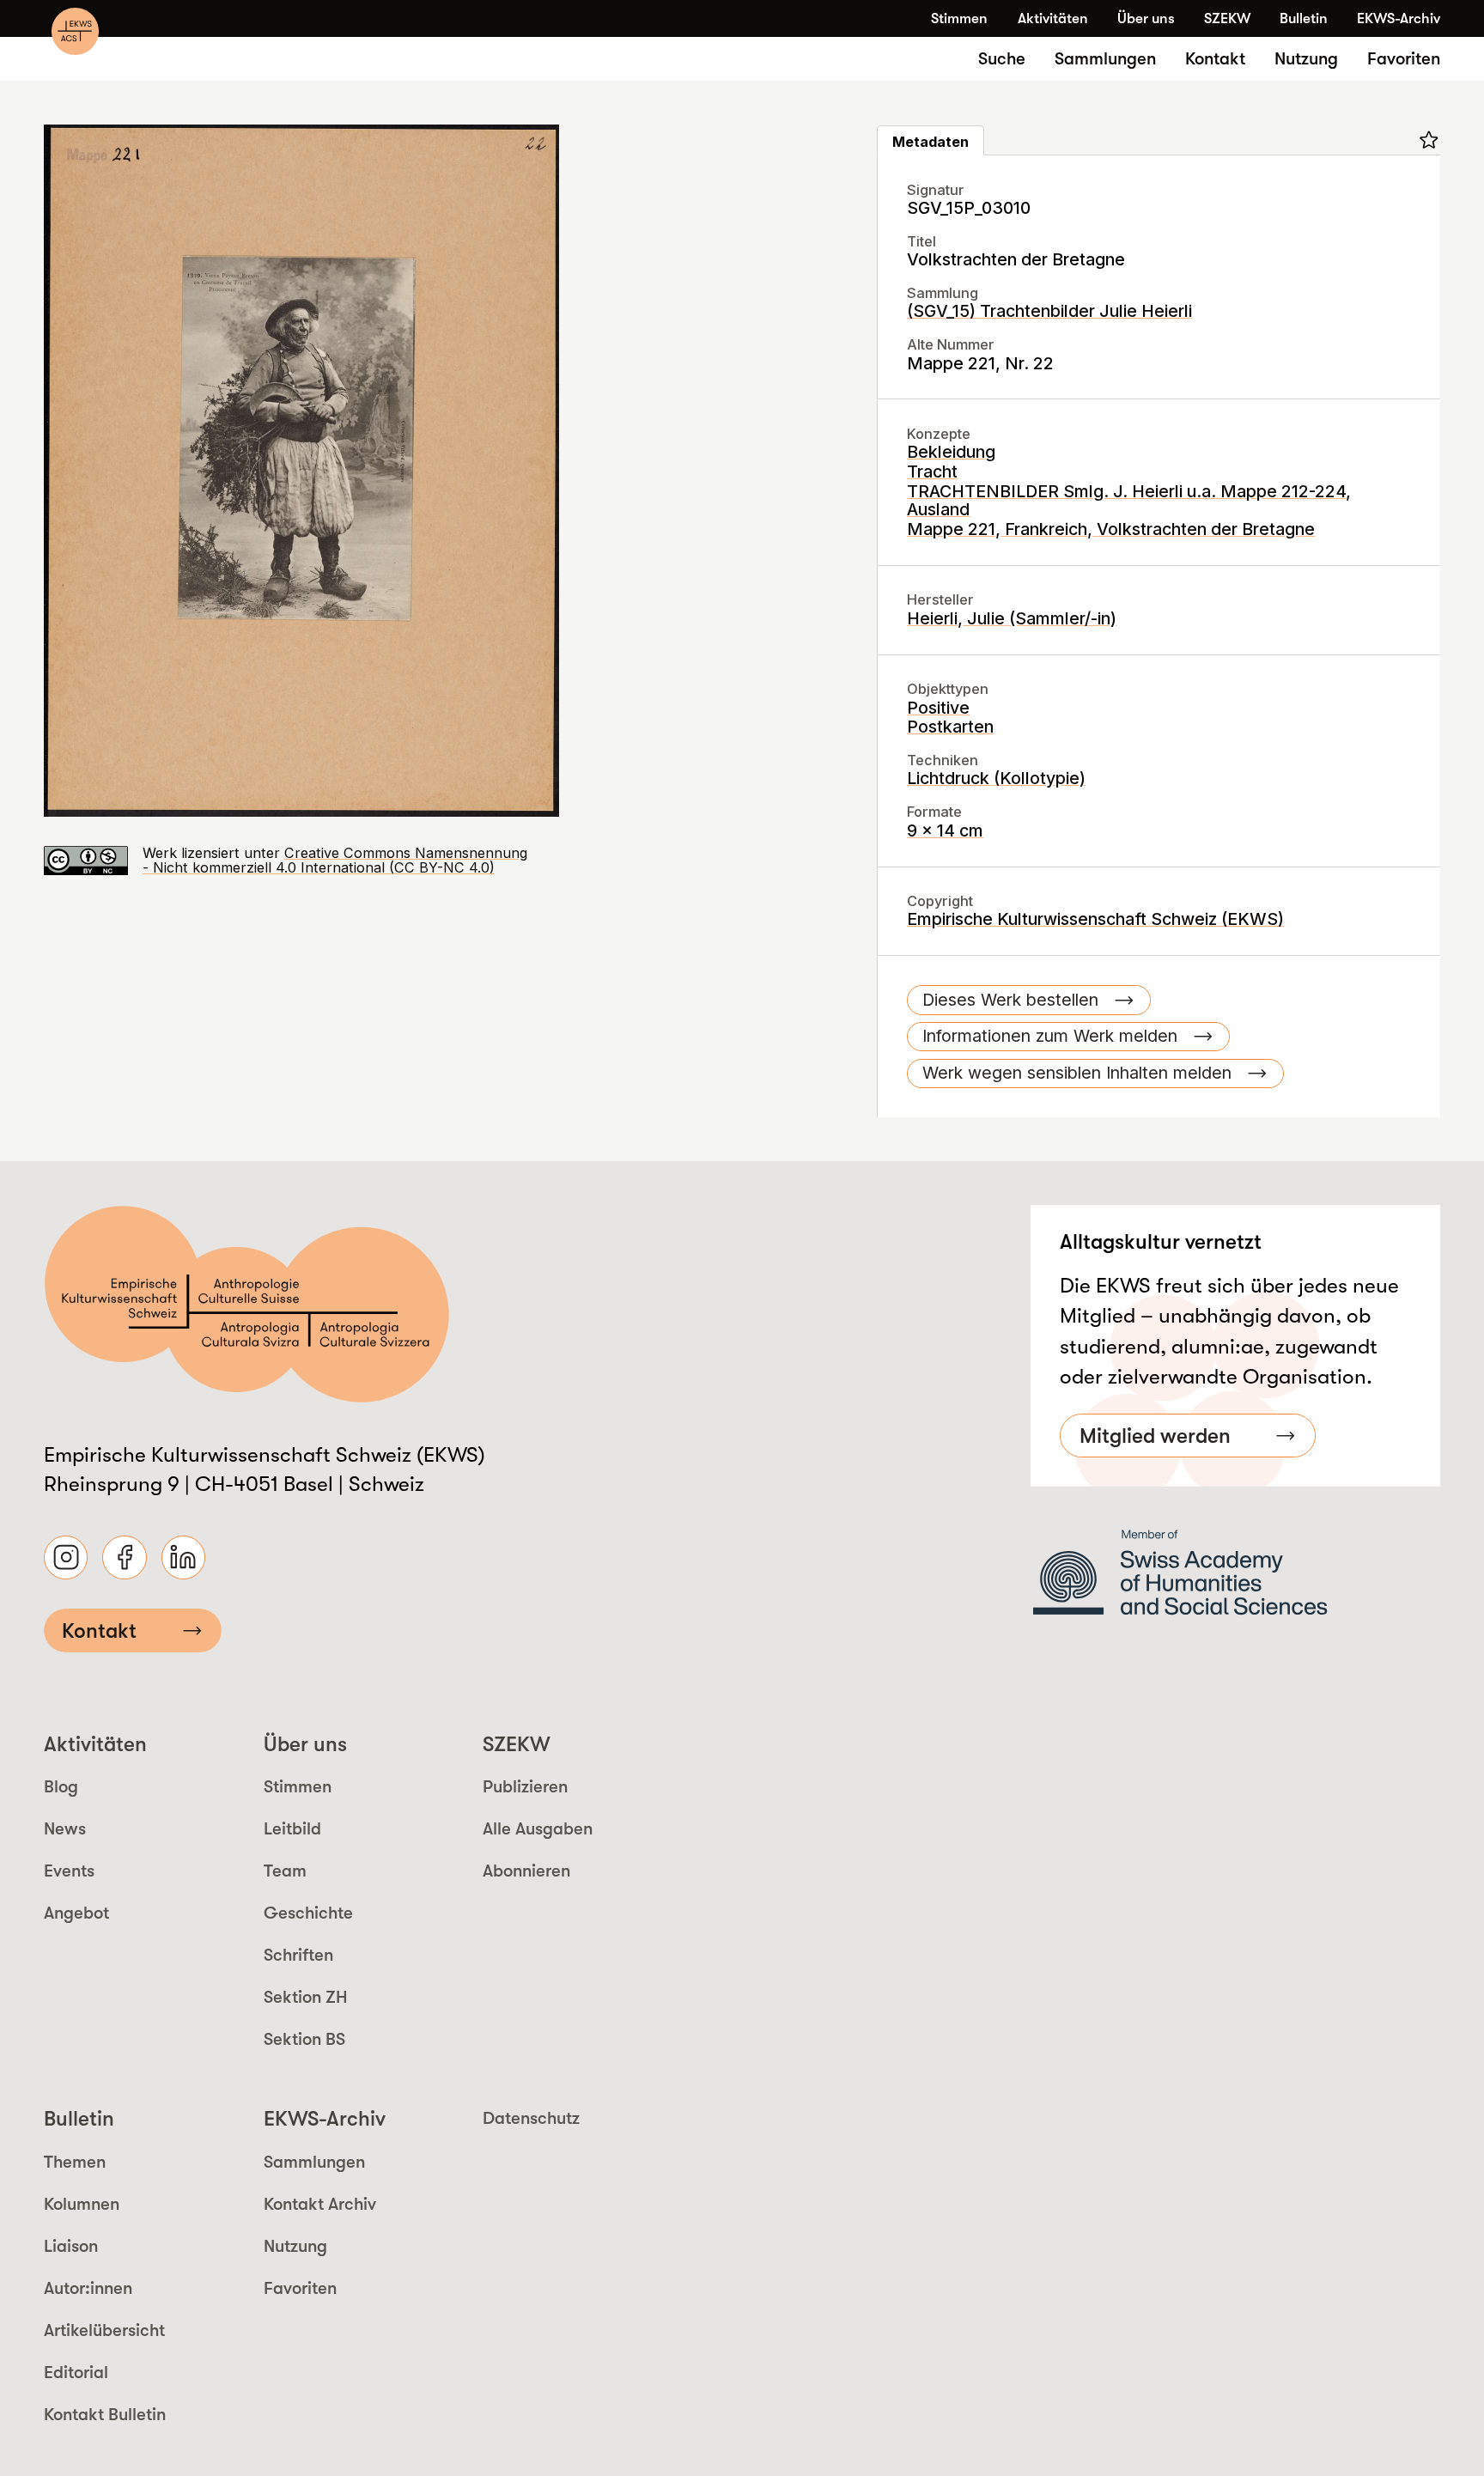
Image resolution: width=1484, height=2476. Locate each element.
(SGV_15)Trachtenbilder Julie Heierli (1049, 311)
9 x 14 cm (945, 830)
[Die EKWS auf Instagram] (66, 1557)
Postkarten (950, 727)
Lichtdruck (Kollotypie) (996, 778)
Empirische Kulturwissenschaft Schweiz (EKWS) (1095, 919)
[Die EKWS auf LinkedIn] (183, 1557)
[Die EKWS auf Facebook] (124, 1557)
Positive (938, 708)
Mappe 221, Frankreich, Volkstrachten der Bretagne (1111, 529)
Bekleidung (951, 452)
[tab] (931, 140)
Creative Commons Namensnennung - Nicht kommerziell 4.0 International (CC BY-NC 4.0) (335, 860)
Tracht (932, 471)
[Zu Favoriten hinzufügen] (1429, 140)
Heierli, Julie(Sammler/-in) (1012, 618)
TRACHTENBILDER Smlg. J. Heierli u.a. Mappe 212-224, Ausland (1129, 500)
